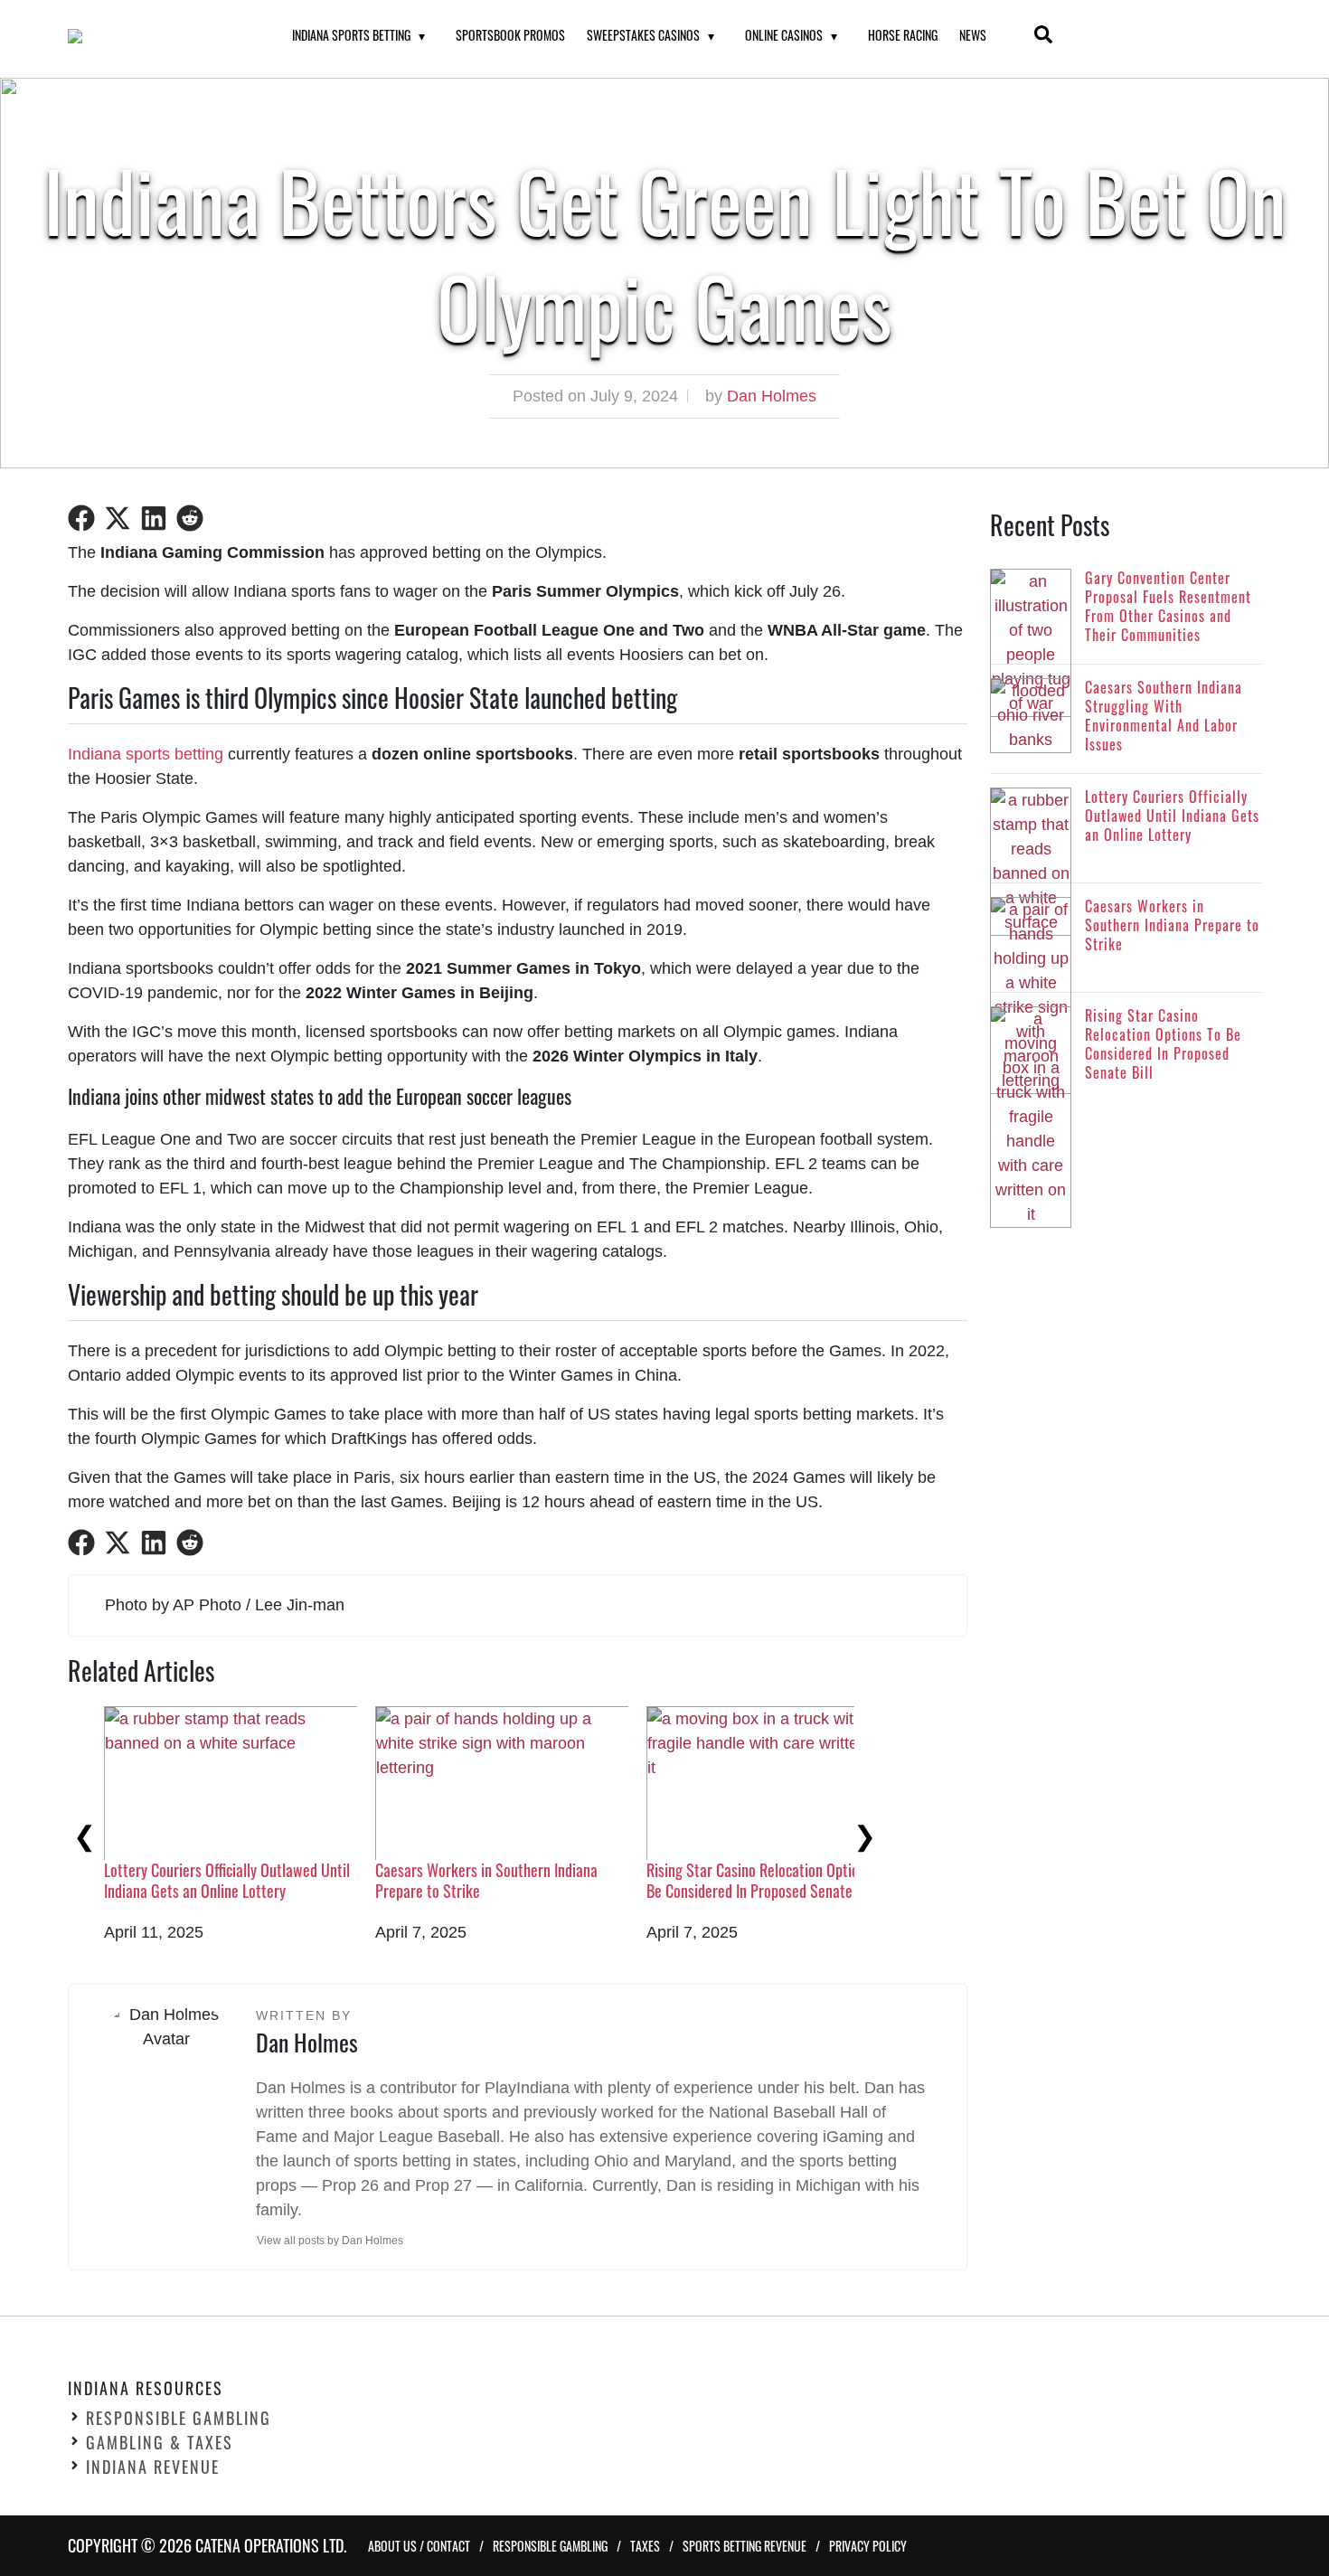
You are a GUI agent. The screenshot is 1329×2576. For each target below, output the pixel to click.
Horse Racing (903, 35)
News (973, 35)
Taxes (645, 2546)
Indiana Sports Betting (351, 35)
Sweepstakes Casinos (643, 35)
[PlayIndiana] (157, 36)
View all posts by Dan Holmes (330, 2241)
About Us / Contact (419, 2546)
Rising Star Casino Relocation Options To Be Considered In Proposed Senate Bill (768, 1880)
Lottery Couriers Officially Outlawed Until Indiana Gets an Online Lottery (227, 1880)
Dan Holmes (772, 396)
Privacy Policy (868, 2546)
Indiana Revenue (153, 2467)
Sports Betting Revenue (745, 2546)
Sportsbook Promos (510, 35)
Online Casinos (784, 35)
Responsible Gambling (179, 2418)
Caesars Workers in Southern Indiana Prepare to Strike (486, 1880)
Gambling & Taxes (160, 2442)
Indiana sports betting (146, 754)
